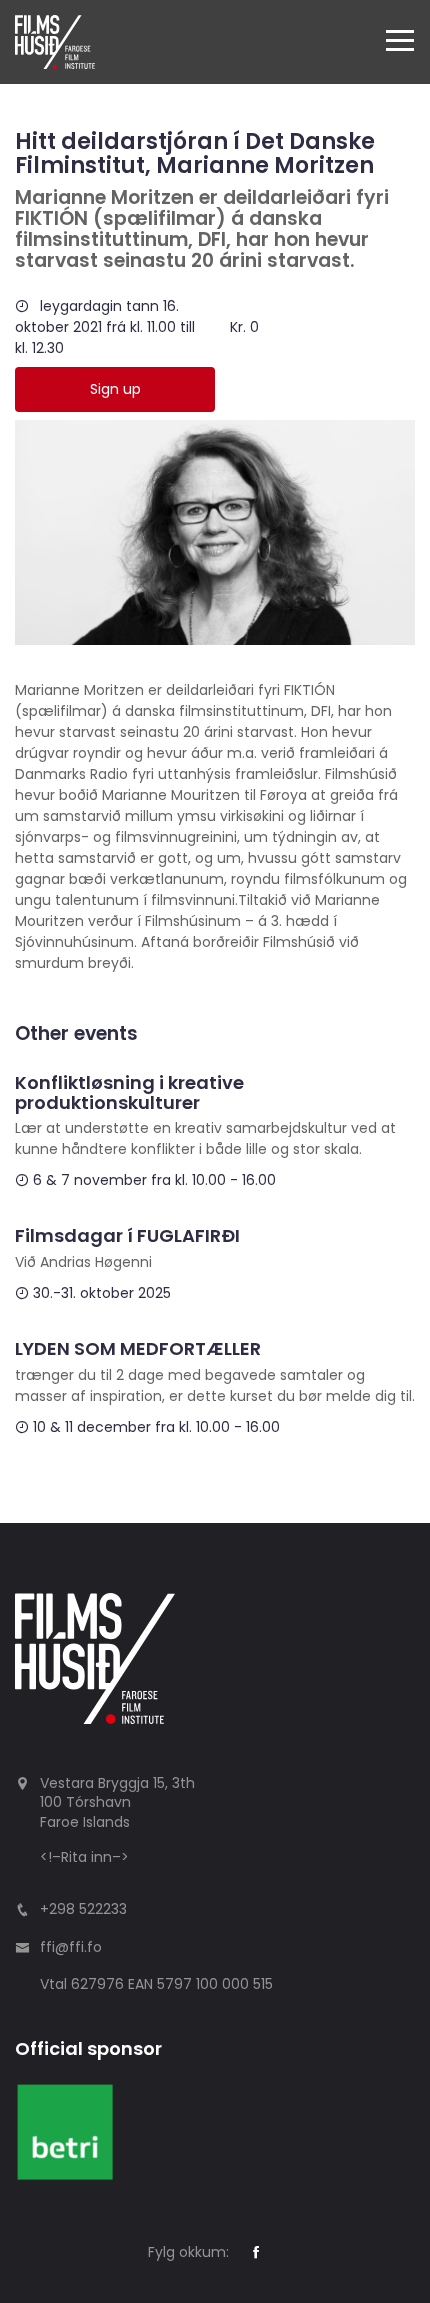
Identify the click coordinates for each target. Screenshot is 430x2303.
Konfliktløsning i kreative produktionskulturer (129, 1092)
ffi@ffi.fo (71, 1947)
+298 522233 (83, 1909)
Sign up (115, 389)
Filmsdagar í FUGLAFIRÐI (127, 1235)
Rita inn (86, 1857)
